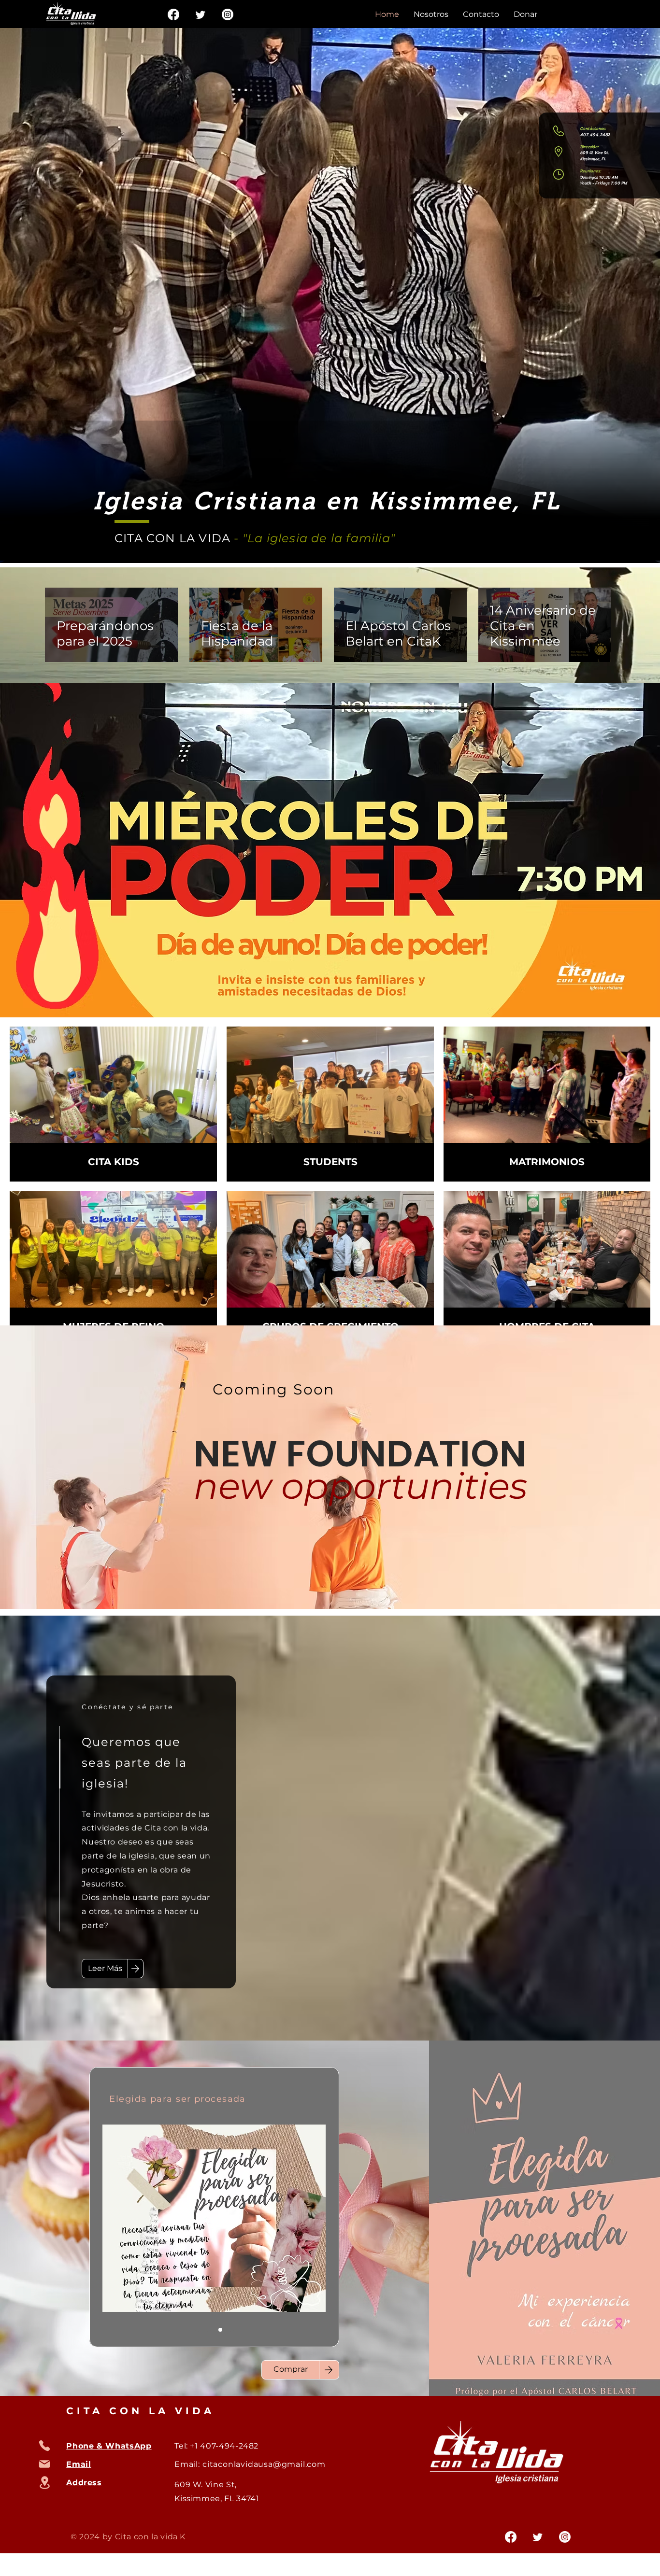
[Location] (44, 2483)
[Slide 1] (209, 2330)
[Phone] (44, 2446)
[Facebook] (173, 14)
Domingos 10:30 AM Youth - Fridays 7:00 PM (604, 180)
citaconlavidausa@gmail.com (264, 2464)
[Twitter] (201, 14)
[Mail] (44, 2464)
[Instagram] (228, 14)
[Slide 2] (197, 2330)
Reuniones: (591, 171)
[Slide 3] (220, 2330)
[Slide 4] (232, 2330)
